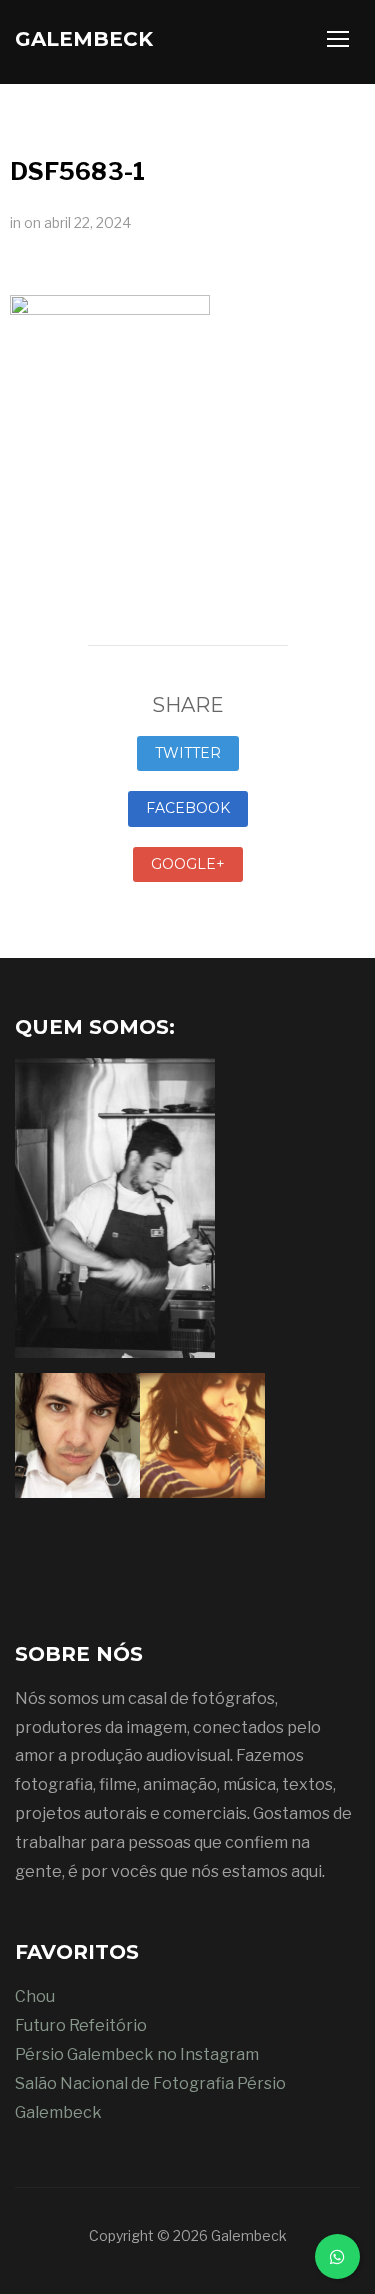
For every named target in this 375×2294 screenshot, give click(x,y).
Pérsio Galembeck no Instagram (137, 2054)
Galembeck (84, 39)
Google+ (188, 864)
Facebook (188, 808)
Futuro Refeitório (81, 2025)
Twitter (188, 753)
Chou (35, 1996)
